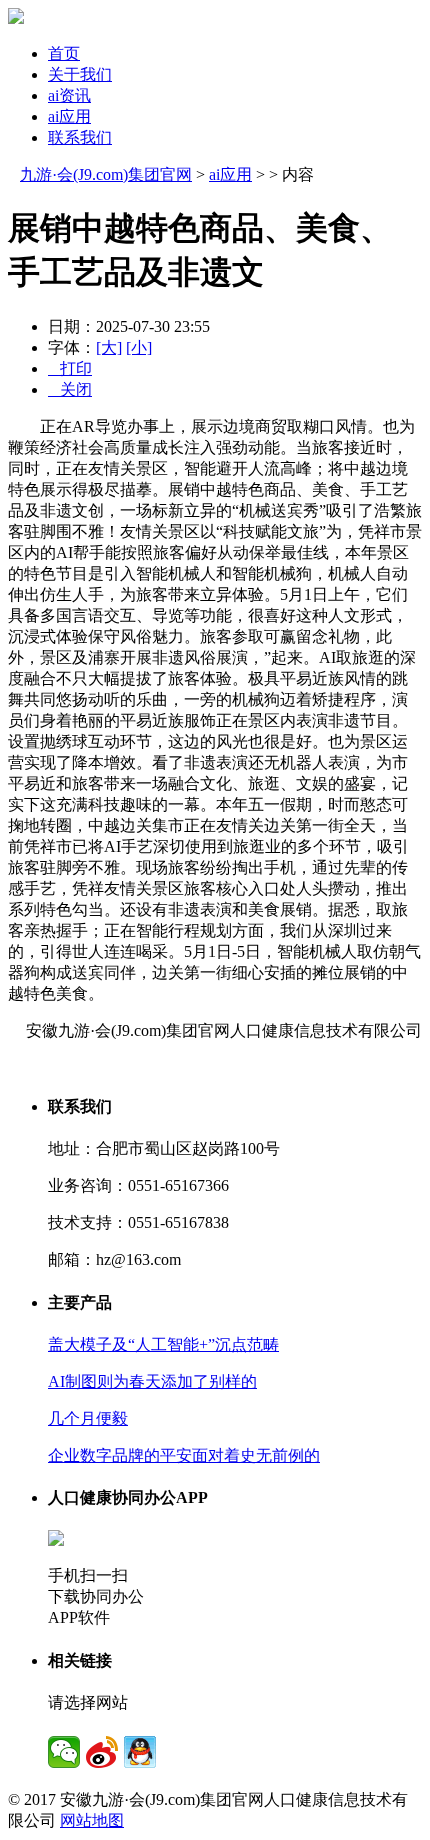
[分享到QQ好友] (140, 1752)
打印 (70, 368)
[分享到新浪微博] (102, 1752)
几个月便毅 (88, 1418)
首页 (64, 53)
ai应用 (69, 116)
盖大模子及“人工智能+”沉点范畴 (163, 1344)
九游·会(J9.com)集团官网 (106, 174)
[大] (109, 347)
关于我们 (80, 74)
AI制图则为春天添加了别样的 (152, 1381)
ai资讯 (69, 95)
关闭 (70, 389)
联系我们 (80, 137)
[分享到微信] (64, 1752)
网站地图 (92, 1820)
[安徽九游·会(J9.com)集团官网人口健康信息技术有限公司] (16, 18)
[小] (139, 347)
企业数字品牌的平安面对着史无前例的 (184, 1455)
